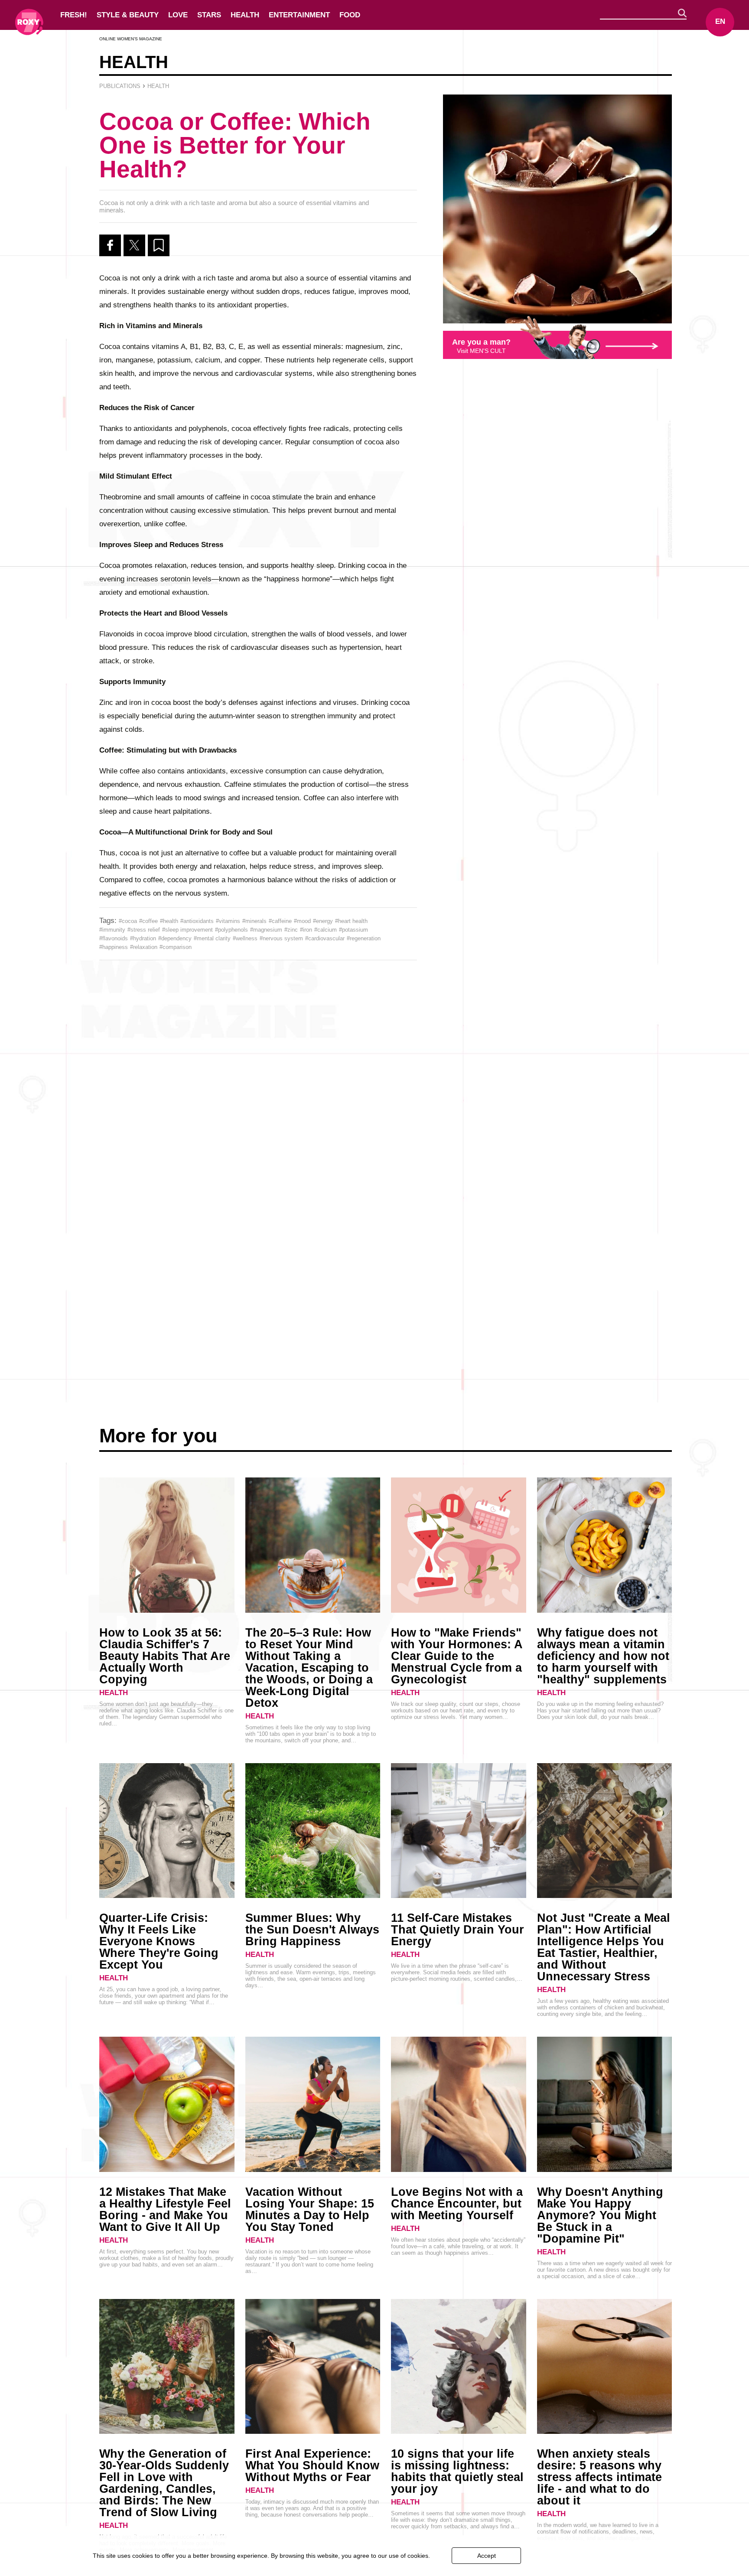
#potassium (353, 930)
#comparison (176, 947)
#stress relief (144, 930)
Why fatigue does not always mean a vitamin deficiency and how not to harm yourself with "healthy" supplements (603, 1656)
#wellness (245, 938)
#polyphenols (231, 930)
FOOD (350, 15)
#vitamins (228, 921)
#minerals (254, 921)
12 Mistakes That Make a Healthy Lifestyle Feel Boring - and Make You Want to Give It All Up (165, 2209)
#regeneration (364, 938)
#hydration (143, 938)
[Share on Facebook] (110, 245)
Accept (487, 2556)
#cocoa (128, 921)
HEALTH (245, 15)
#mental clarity (212, 938)
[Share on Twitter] (134, 245)
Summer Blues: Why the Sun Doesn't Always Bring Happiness (312, 1930)
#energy (323, 921)
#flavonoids (114, 938)
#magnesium (266, 930)
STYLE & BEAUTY (128, 15)
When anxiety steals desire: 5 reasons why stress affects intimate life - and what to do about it (599, 2477)
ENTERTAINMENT (299, 15)
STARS (209, 15)
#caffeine (280, 921)
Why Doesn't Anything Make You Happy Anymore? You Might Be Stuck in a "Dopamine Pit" (600, 2215)
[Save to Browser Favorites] (159, 245)
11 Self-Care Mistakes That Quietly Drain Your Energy (458, 1930)
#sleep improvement (187, 930)
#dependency (175, 938)
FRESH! (74, 15)
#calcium (326, 930)
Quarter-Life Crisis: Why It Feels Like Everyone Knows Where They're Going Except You (159, 1941)
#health (169, 921)
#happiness (114, 947)
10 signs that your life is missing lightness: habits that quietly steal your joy (457, 2471)
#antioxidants (197, 921)
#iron (306, 930)
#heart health (351, 921)
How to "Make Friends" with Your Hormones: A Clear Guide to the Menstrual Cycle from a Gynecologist (457, 1656)
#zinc (291, 930)
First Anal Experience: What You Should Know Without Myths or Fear (312, 2465)
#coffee (148, 921)
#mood (302, 921)
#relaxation (144, 947)
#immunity (112, 930)
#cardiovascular (325, 938)
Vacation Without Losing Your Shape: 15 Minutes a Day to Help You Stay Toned (310, 2209)
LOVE (178, 15)
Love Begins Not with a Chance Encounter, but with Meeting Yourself (457, 2204)
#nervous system (281, 938)
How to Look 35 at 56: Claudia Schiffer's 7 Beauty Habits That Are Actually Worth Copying (165, 1656)
